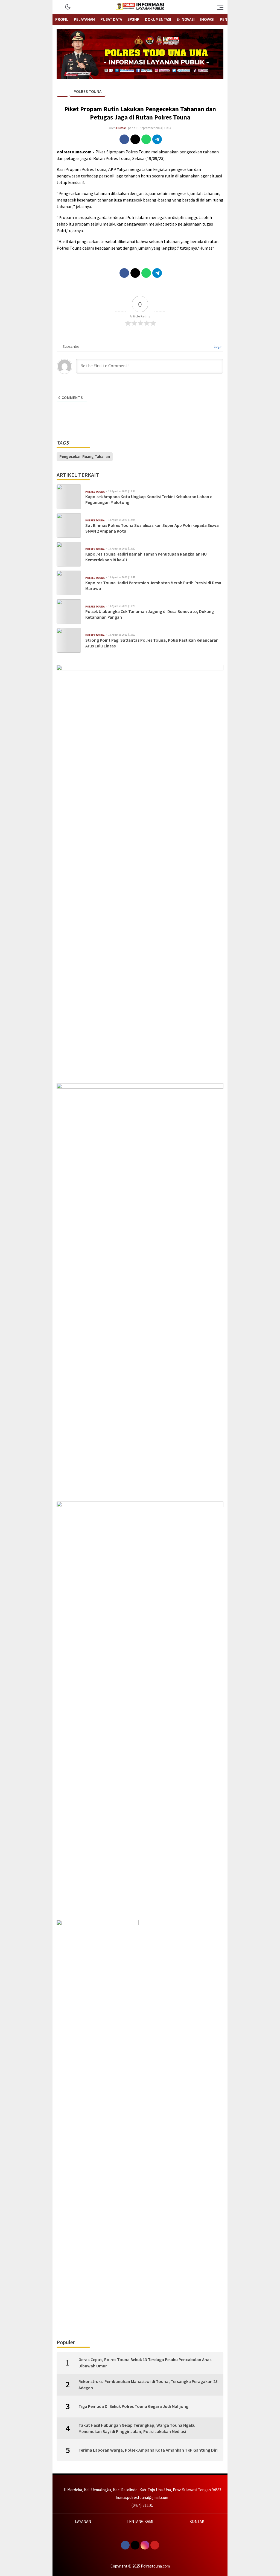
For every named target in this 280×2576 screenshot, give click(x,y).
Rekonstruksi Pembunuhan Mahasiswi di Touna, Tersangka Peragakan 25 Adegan (148, 2384)
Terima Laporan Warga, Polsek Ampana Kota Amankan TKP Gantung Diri (148, 2450)
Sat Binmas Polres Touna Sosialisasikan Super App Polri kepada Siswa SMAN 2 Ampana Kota (152, 528)
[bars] (219, 7)
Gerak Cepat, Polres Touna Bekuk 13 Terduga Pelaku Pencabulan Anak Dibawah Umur (145, 2362)
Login (218, 346)
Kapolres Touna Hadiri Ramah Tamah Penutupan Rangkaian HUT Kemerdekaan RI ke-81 (147, 557)
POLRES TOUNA (87, 91)
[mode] (68, 7)
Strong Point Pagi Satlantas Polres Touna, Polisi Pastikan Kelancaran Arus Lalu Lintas (152, 643)
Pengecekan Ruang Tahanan (85, 456)
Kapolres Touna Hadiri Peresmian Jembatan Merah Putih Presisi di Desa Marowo (153, 585)
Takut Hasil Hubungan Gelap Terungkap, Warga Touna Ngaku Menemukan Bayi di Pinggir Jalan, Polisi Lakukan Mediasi (137, 2428)
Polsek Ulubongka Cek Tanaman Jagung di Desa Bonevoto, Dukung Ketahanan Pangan (150, 614)
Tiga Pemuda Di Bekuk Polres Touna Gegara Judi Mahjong (133, 2406)
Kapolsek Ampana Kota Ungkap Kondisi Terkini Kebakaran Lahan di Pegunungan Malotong (149, 499)
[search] (59, 7)
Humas (121, 128)
